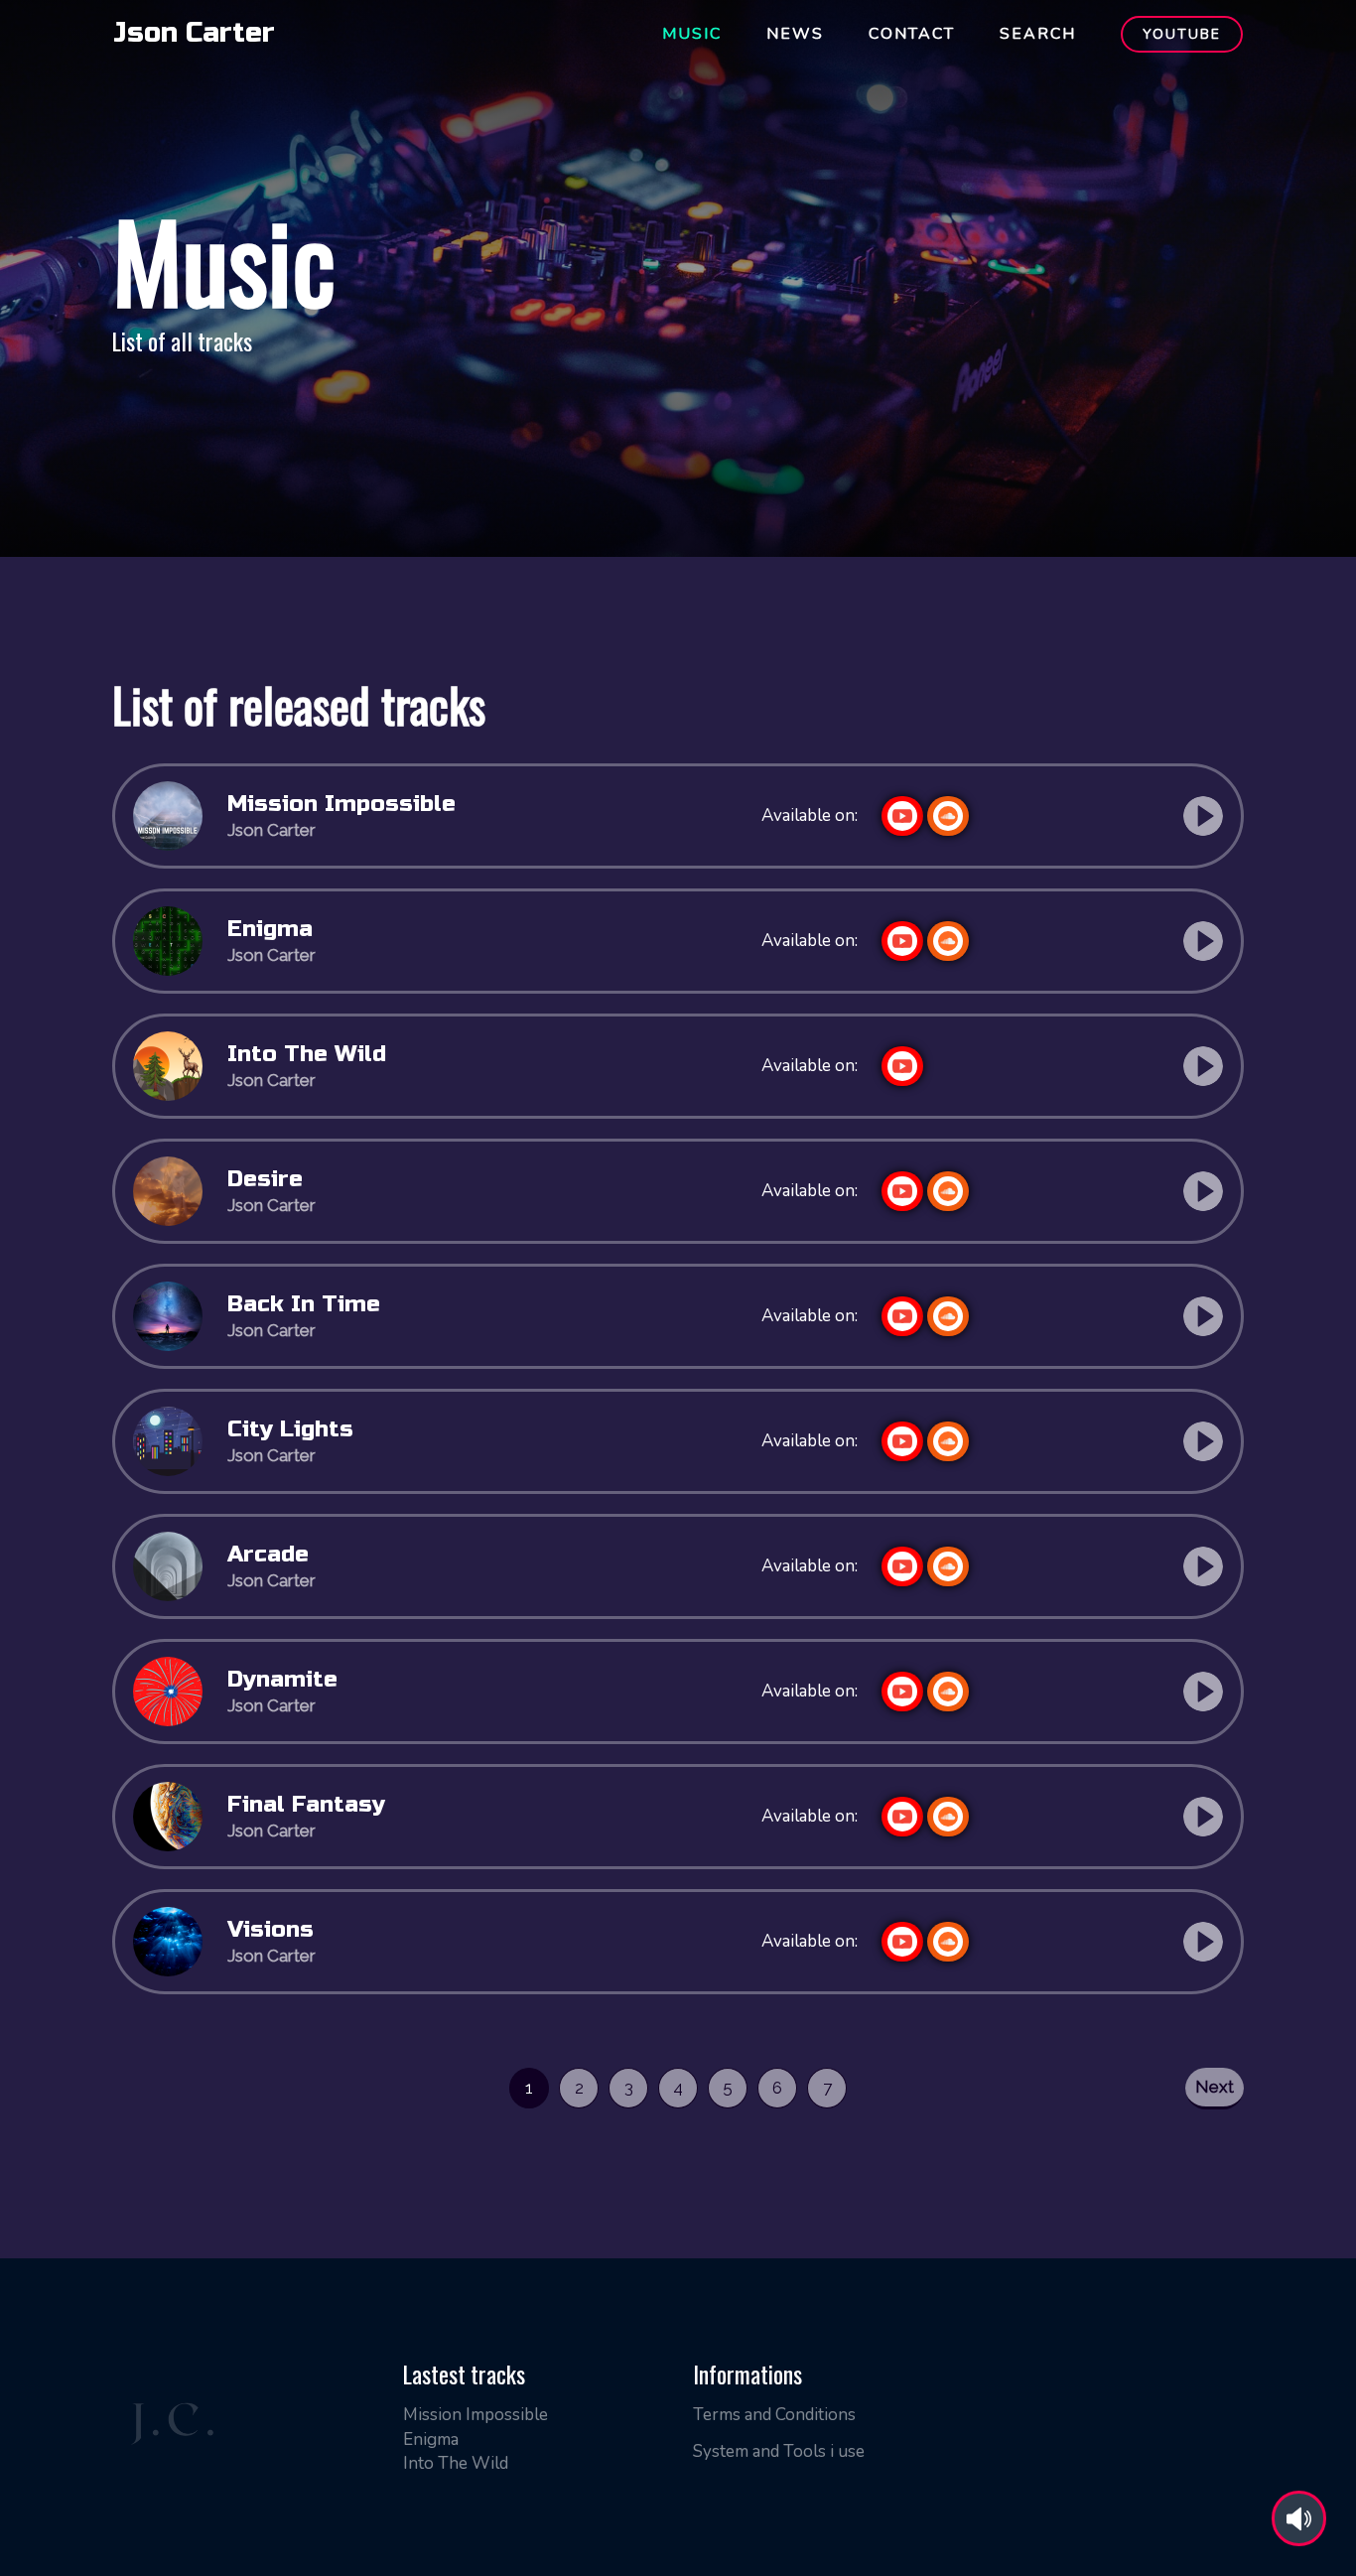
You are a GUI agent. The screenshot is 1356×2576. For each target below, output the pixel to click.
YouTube (1182, 34)
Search (1038, 34)
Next (1215, 2087)
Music (692, 34)
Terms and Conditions (774, 2415)
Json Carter (194, 33)
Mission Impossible (475, 2415)
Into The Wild (456, 2463)
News (795, 34)
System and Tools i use (779, 2451)
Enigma (431, 2440)
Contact (912, 34)
